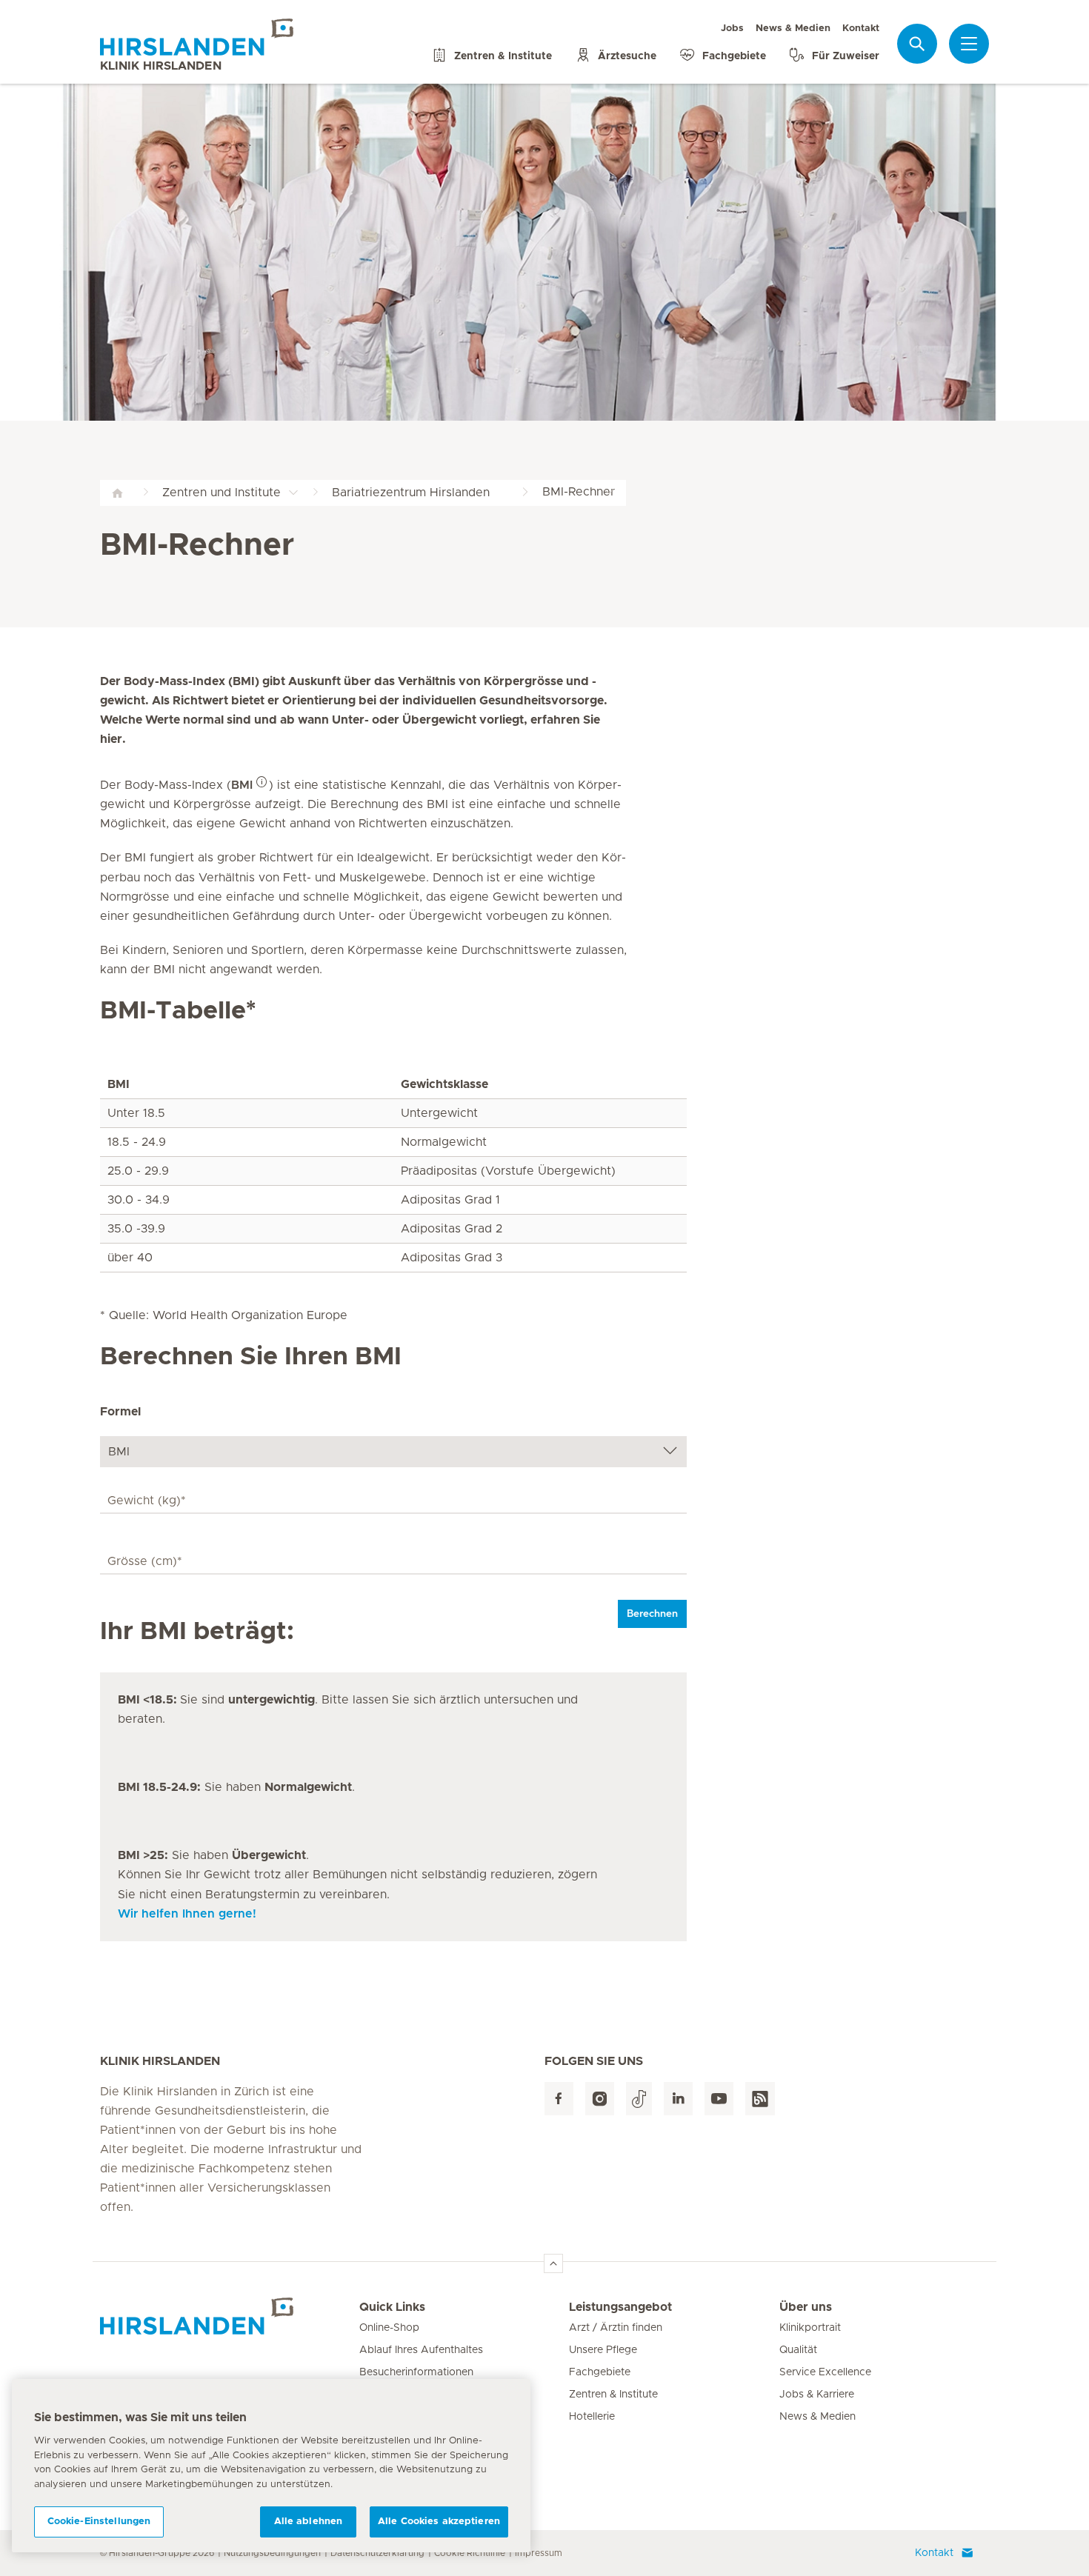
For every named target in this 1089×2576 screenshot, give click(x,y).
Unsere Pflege (603, 2350)
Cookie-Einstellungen (99, 2522)
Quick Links (392, 2307)
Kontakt (861, 29)
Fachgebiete (600, 2372)
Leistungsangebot (620, 2307)
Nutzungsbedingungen (272, 2553)
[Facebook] (559, 2099)
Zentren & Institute (613, 2395)
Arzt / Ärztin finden (616, 2328)
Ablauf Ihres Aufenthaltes (421, 2350)
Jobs (732, 29)
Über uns (806, 2307)
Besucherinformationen (416, 2372)
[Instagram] (600, 2099)
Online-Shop (389, 2328)
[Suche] (917, 43)
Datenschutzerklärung (377, 2553)
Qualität (798, 2350)
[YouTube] (719, 2099)
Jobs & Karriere (817, 2395)
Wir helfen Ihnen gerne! (187, 1914)
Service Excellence (825, 2372)
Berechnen (652, 1614)
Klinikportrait (810, 2328)
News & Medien (793, 29)
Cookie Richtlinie (470, 2553)
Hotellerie (592, 2417)
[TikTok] (639, 2099)
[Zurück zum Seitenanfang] (553, 2263)
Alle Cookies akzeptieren (439, 2522)
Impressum (539, 2553)
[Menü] (969, 44)
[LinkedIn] (678, 2099)
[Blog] (760, 2099)
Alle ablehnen (309, 2522)
